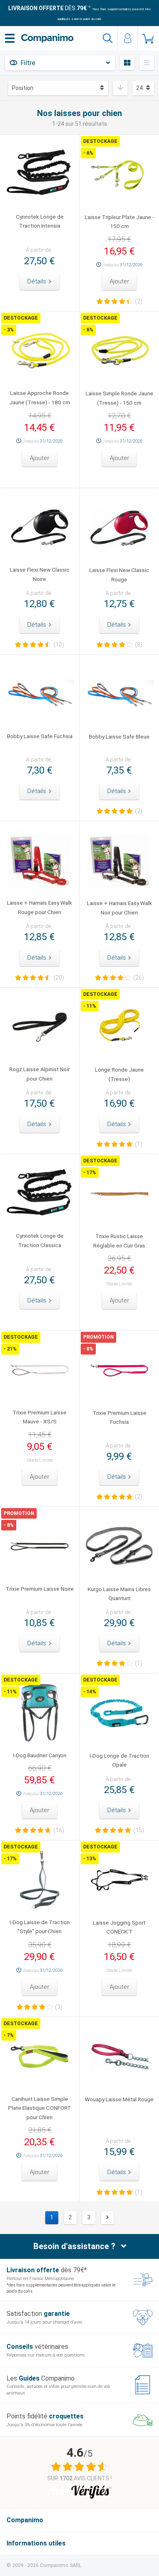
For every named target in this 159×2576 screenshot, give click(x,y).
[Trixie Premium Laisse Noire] (40, 1546)
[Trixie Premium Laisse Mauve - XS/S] (40, 1370)
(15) (139, 1830)
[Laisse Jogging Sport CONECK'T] (119, 1880)
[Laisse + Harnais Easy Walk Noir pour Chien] (119, 861)
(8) (139, 645)
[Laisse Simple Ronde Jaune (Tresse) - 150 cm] (119, 351)
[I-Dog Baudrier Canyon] (40, 1713)
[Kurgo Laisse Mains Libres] (119, 1547)
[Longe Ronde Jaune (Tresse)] (119, 1027)
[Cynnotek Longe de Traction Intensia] (40, 174)
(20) (59, 978)
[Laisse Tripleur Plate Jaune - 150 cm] (119, 174)
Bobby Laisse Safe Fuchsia (40, 736)
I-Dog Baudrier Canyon (40, 1755)
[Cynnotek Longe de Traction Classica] (40, 1194)
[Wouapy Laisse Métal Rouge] (119, 2057)
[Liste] (147, 63)
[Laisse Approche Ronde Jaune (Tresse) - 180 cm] (40, 351)
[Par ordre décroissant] (120, 88)
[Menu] (10, 38)
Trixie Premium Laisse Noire (40, 1589)
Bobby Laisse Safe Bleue (119, 737)
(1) (139, 1144)
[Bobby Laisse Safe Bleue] (119, 694)
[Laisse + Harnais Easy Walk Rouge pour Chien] (40, 861)
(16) (59, 1830)
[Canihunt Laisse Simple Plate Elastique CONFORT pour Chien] (40, 2056)
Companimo (25, 2520)
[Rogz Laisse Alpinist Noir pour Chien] (40, 1027)
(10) (59, 645)
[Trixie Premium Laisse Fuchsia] (119, 1370)
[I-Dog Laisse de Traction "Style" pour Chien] (40, 1880)
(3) (59, 2007)
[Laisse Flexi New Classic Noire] (40, 528)
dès (47, 8)
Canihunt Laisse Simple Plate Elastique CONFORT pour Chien (40, 2108)
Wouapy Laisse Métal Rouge (119, 2099)
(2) (139, 301)
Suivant (108, 2218)
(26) (139, 978)
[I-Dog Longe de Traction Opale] (119, 1713)
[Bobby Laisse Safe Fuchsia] (40, 694)
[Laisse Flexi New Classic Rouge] (119, 528)
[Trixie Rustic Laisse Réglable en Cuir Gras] (119, 1194)
